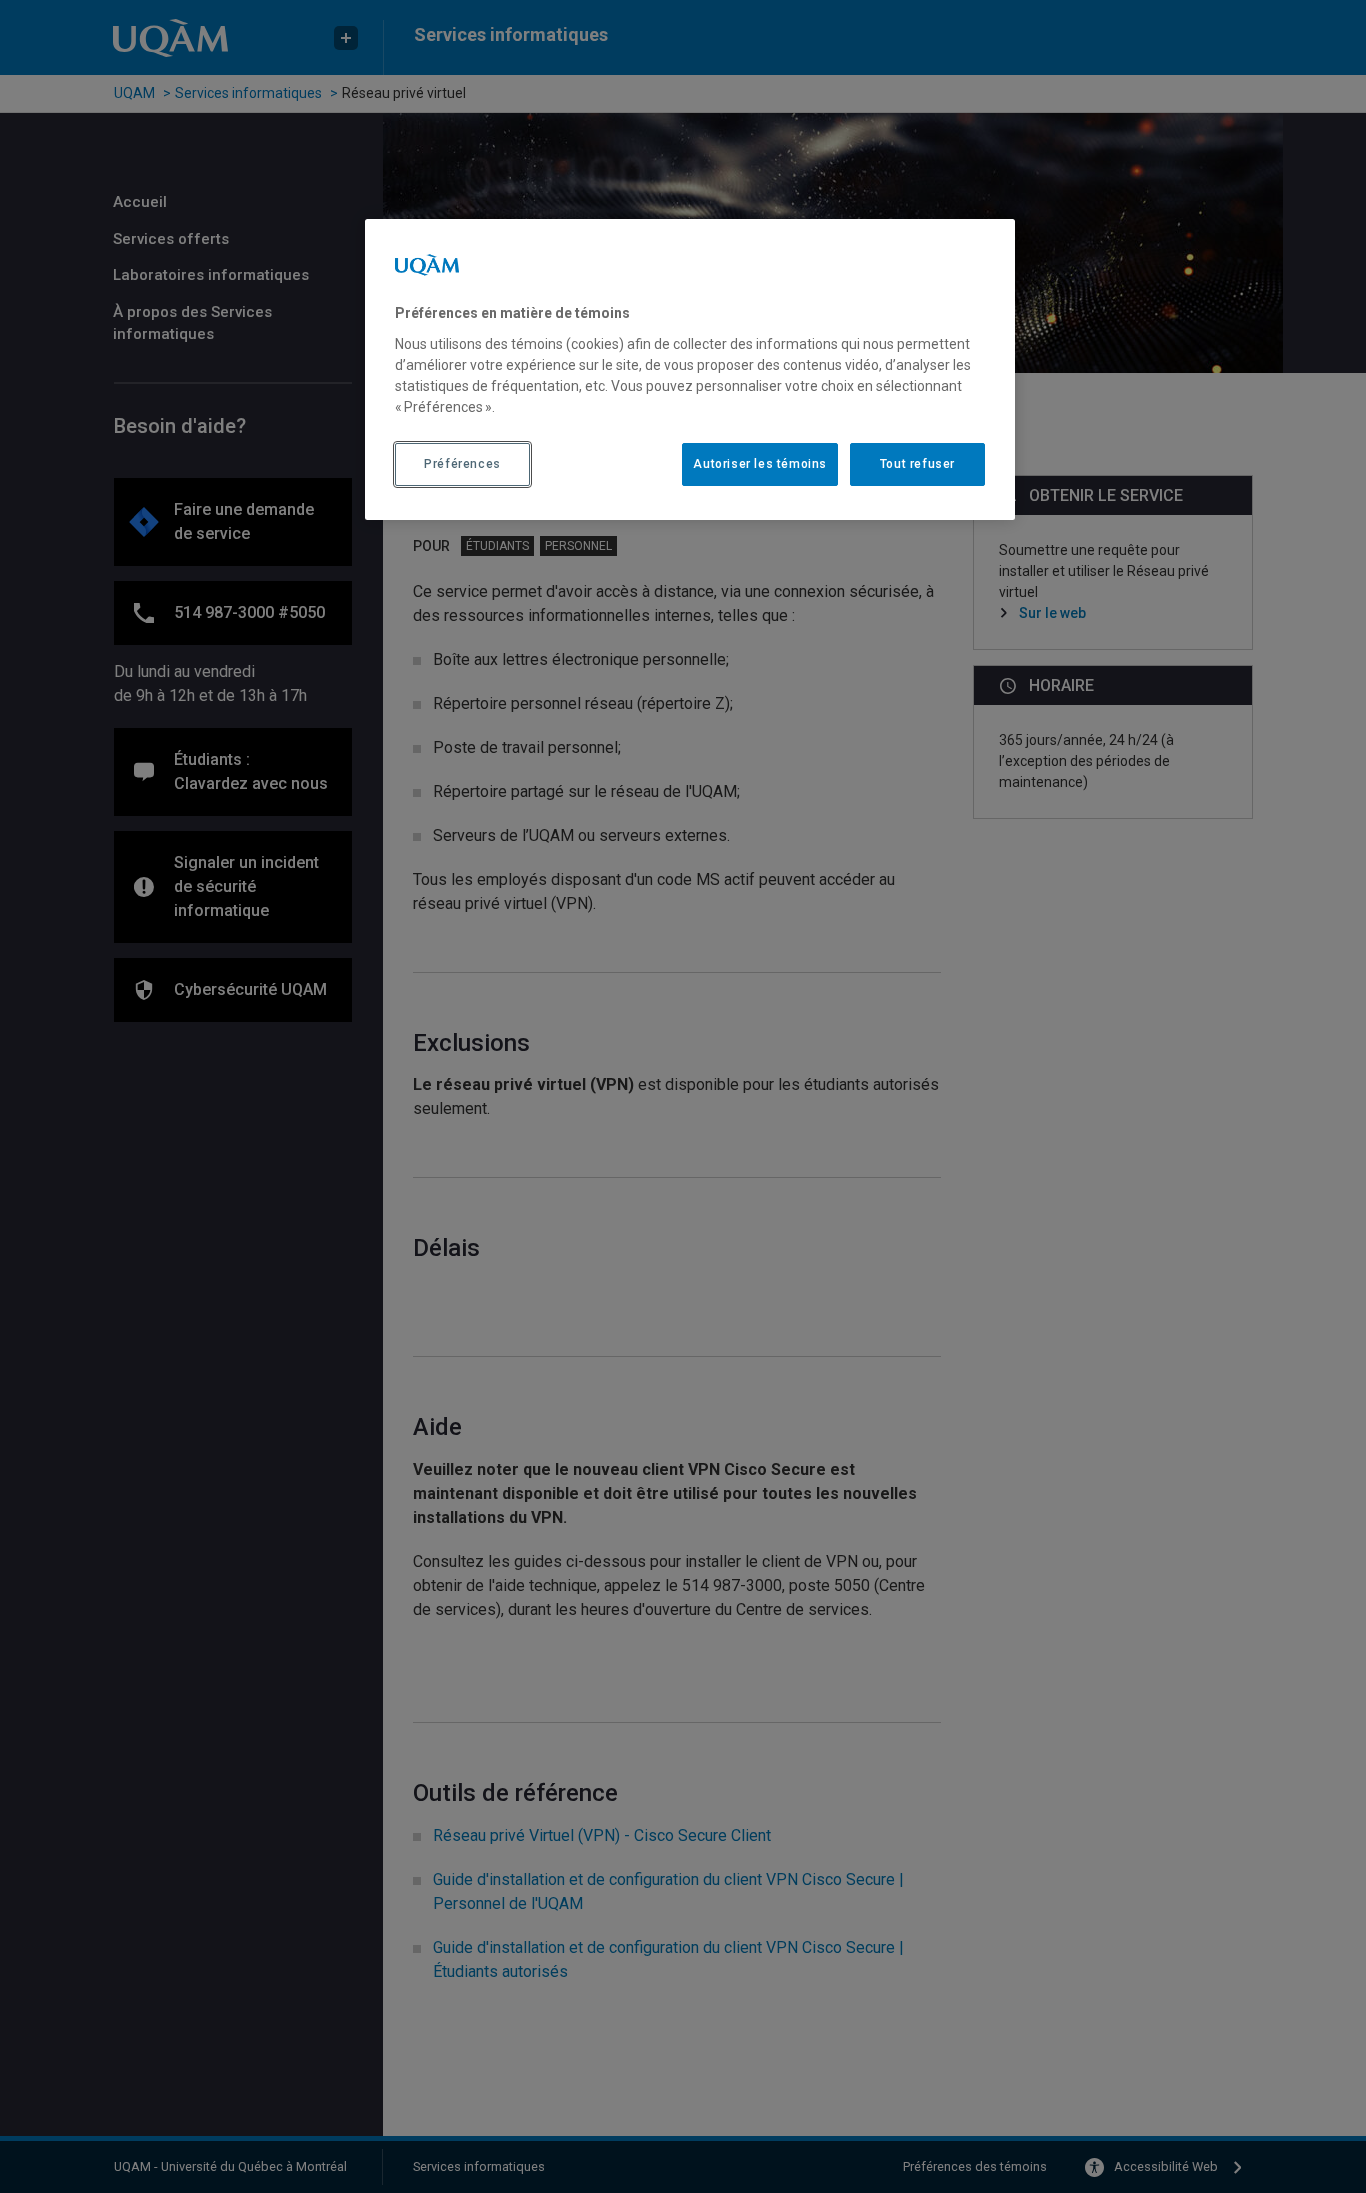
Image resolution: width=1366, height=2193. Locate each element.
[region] (690, 369)
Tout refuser (917, 464)
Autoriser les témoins (760, 464)
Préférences (462, 464)
